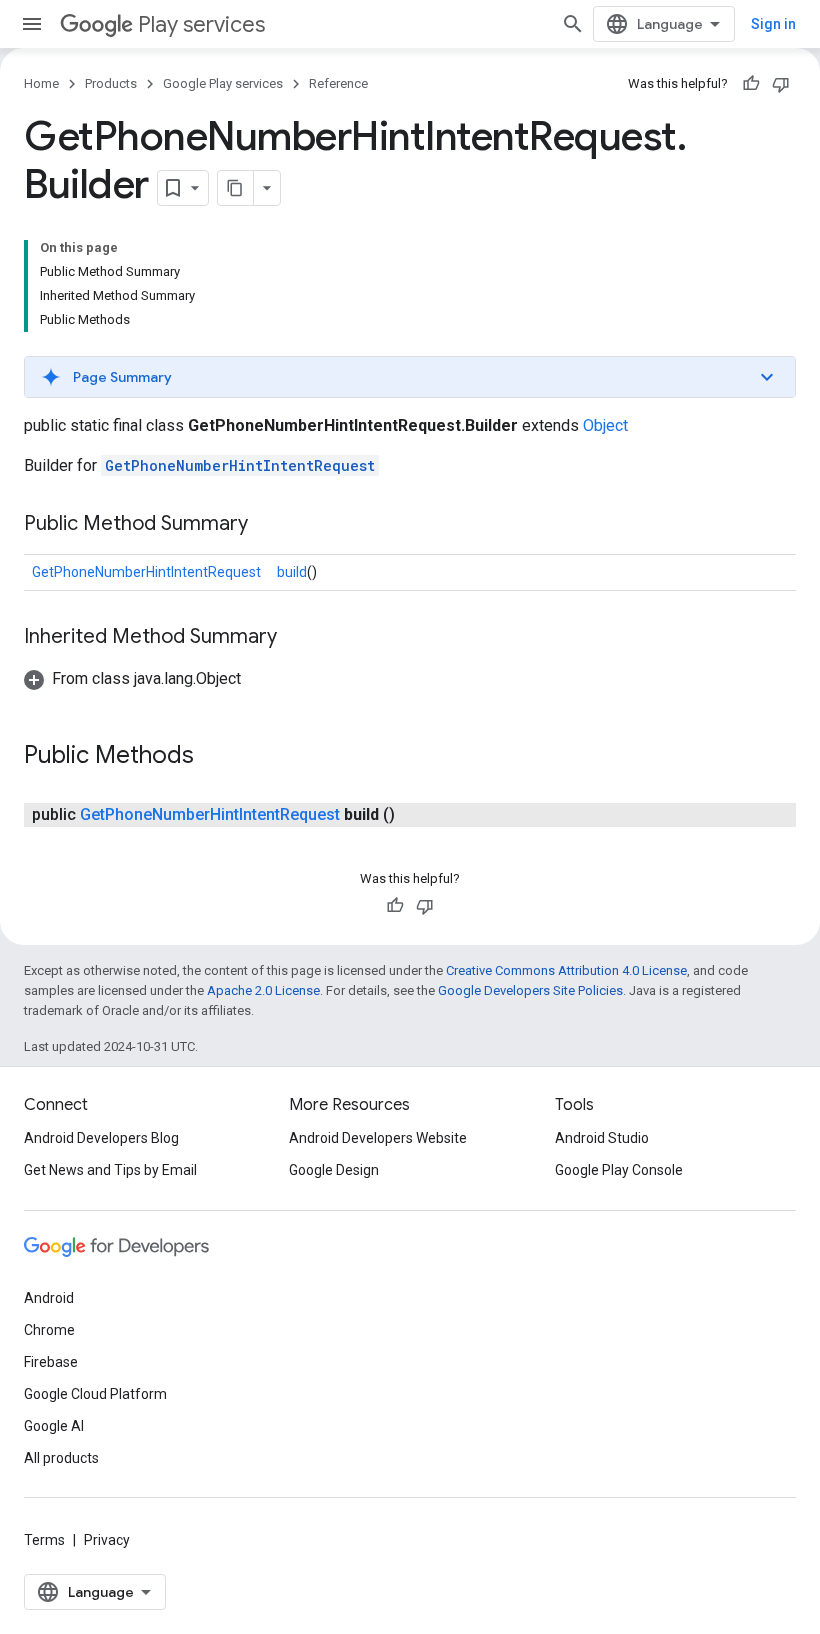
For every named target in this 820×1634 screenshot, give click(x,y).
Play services (201, 24)
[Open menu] (32, 24)
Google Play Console (619, 1170)
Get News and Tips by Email (110, 1170)
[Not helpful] (781, 84)
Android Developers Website (378, 1138)
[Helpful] (751, 84)
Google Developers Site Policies (530, 990)
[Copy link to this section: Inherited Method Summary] (297, 638)
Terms (44, 1540)
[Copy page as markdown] (236, 188)
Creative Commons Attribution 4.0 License (566, 970)
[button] (410, 377)
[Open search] (573, 24)
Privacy (107, 1540)
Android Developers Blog (101, 1138)
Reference (338, 83)
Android (49, 1298)
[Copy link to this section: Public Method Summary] (268, 525)
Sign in (773, 24)
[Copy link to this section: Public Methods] (214, 757)
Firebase (51, 1362)
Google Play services (223, 83)
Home (41, 83)
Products (111, 83)
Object (605, 425)
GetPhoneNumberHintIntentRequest (240, 465)
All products (61, 1458)
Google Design (334, 1170)
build (292, 572)
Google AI (54, 1426)
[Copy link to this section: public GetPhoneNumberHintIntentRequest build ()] (415, 815)
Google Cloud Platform (95, 1394)
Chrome (49, 1330)
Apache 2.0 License (263, 990)
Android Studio (602, 1138)
